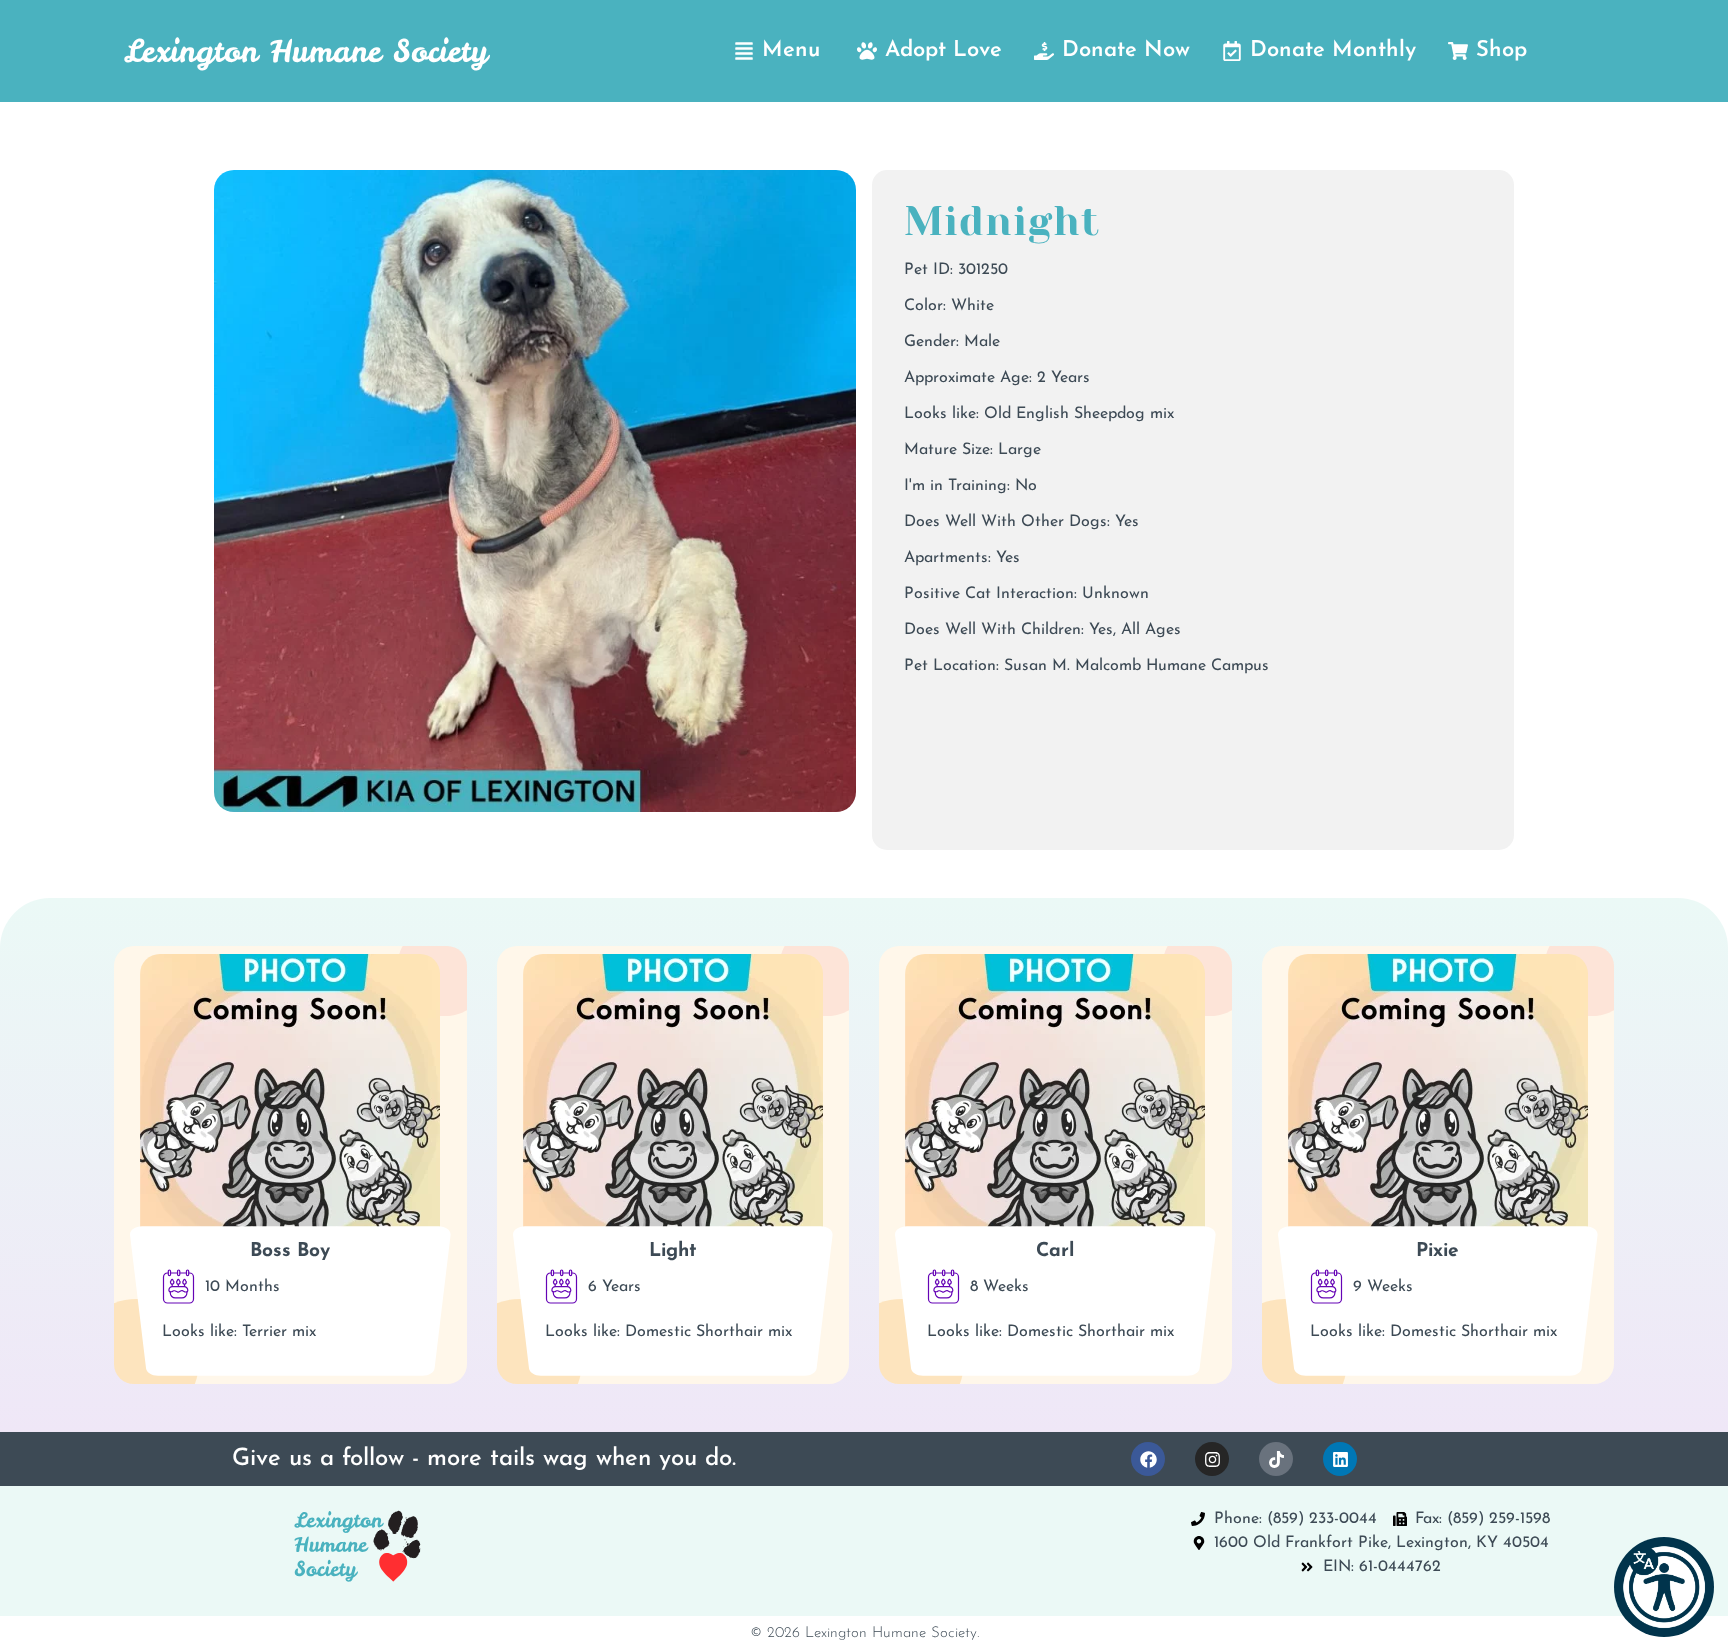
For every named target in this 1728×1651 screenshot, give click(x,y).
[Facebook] (1148, 1459)
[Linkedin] (1340, 1459)
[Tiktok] (1276, 1459)
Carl (1055, 1251)
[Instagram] (1212, 1459)
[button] (1664, 1587)
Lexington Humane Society (306, 51)
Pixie (1437, 1251)
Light (673, 1251)
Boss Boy (290, 1251)
